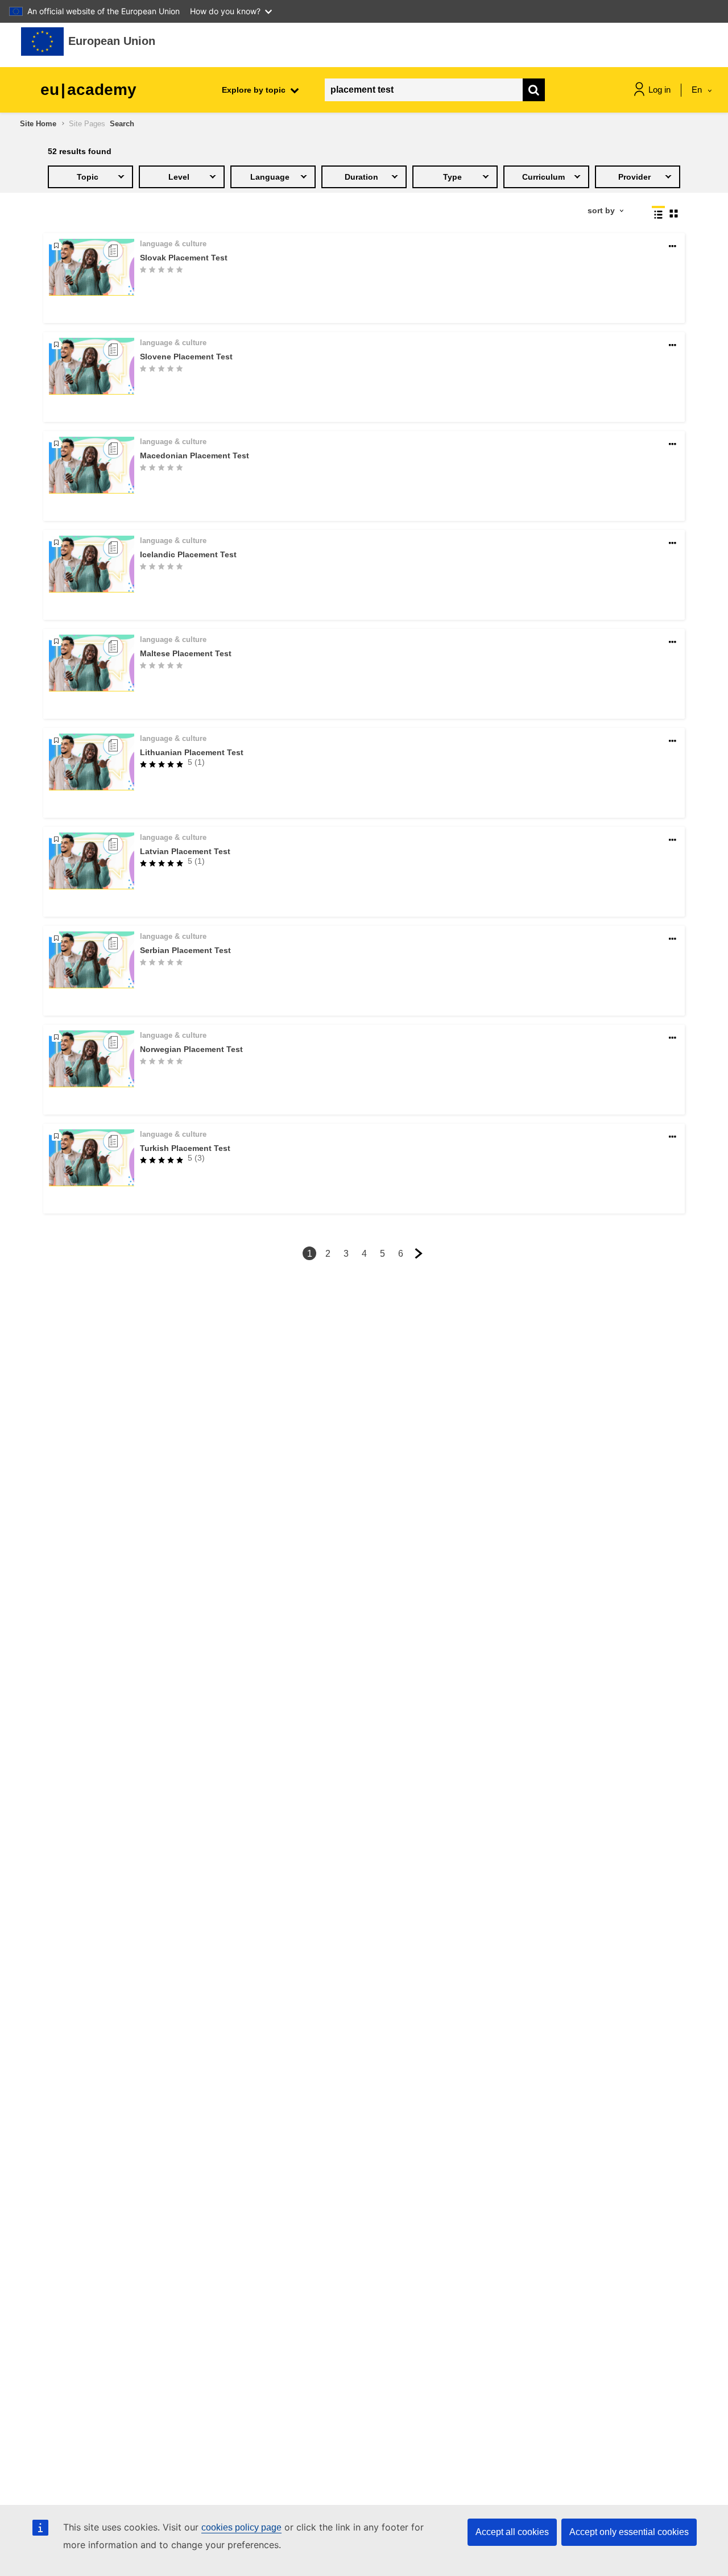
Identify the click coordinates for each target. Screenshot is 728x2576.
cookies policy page (241, 2527)
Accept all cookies (512, 2532)
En (698, 90)
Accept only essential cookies (629, 2532)
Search (122, 124)
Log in (659, 90)
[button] (673, 247)
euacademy (88, 90)
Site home (38, 124)
